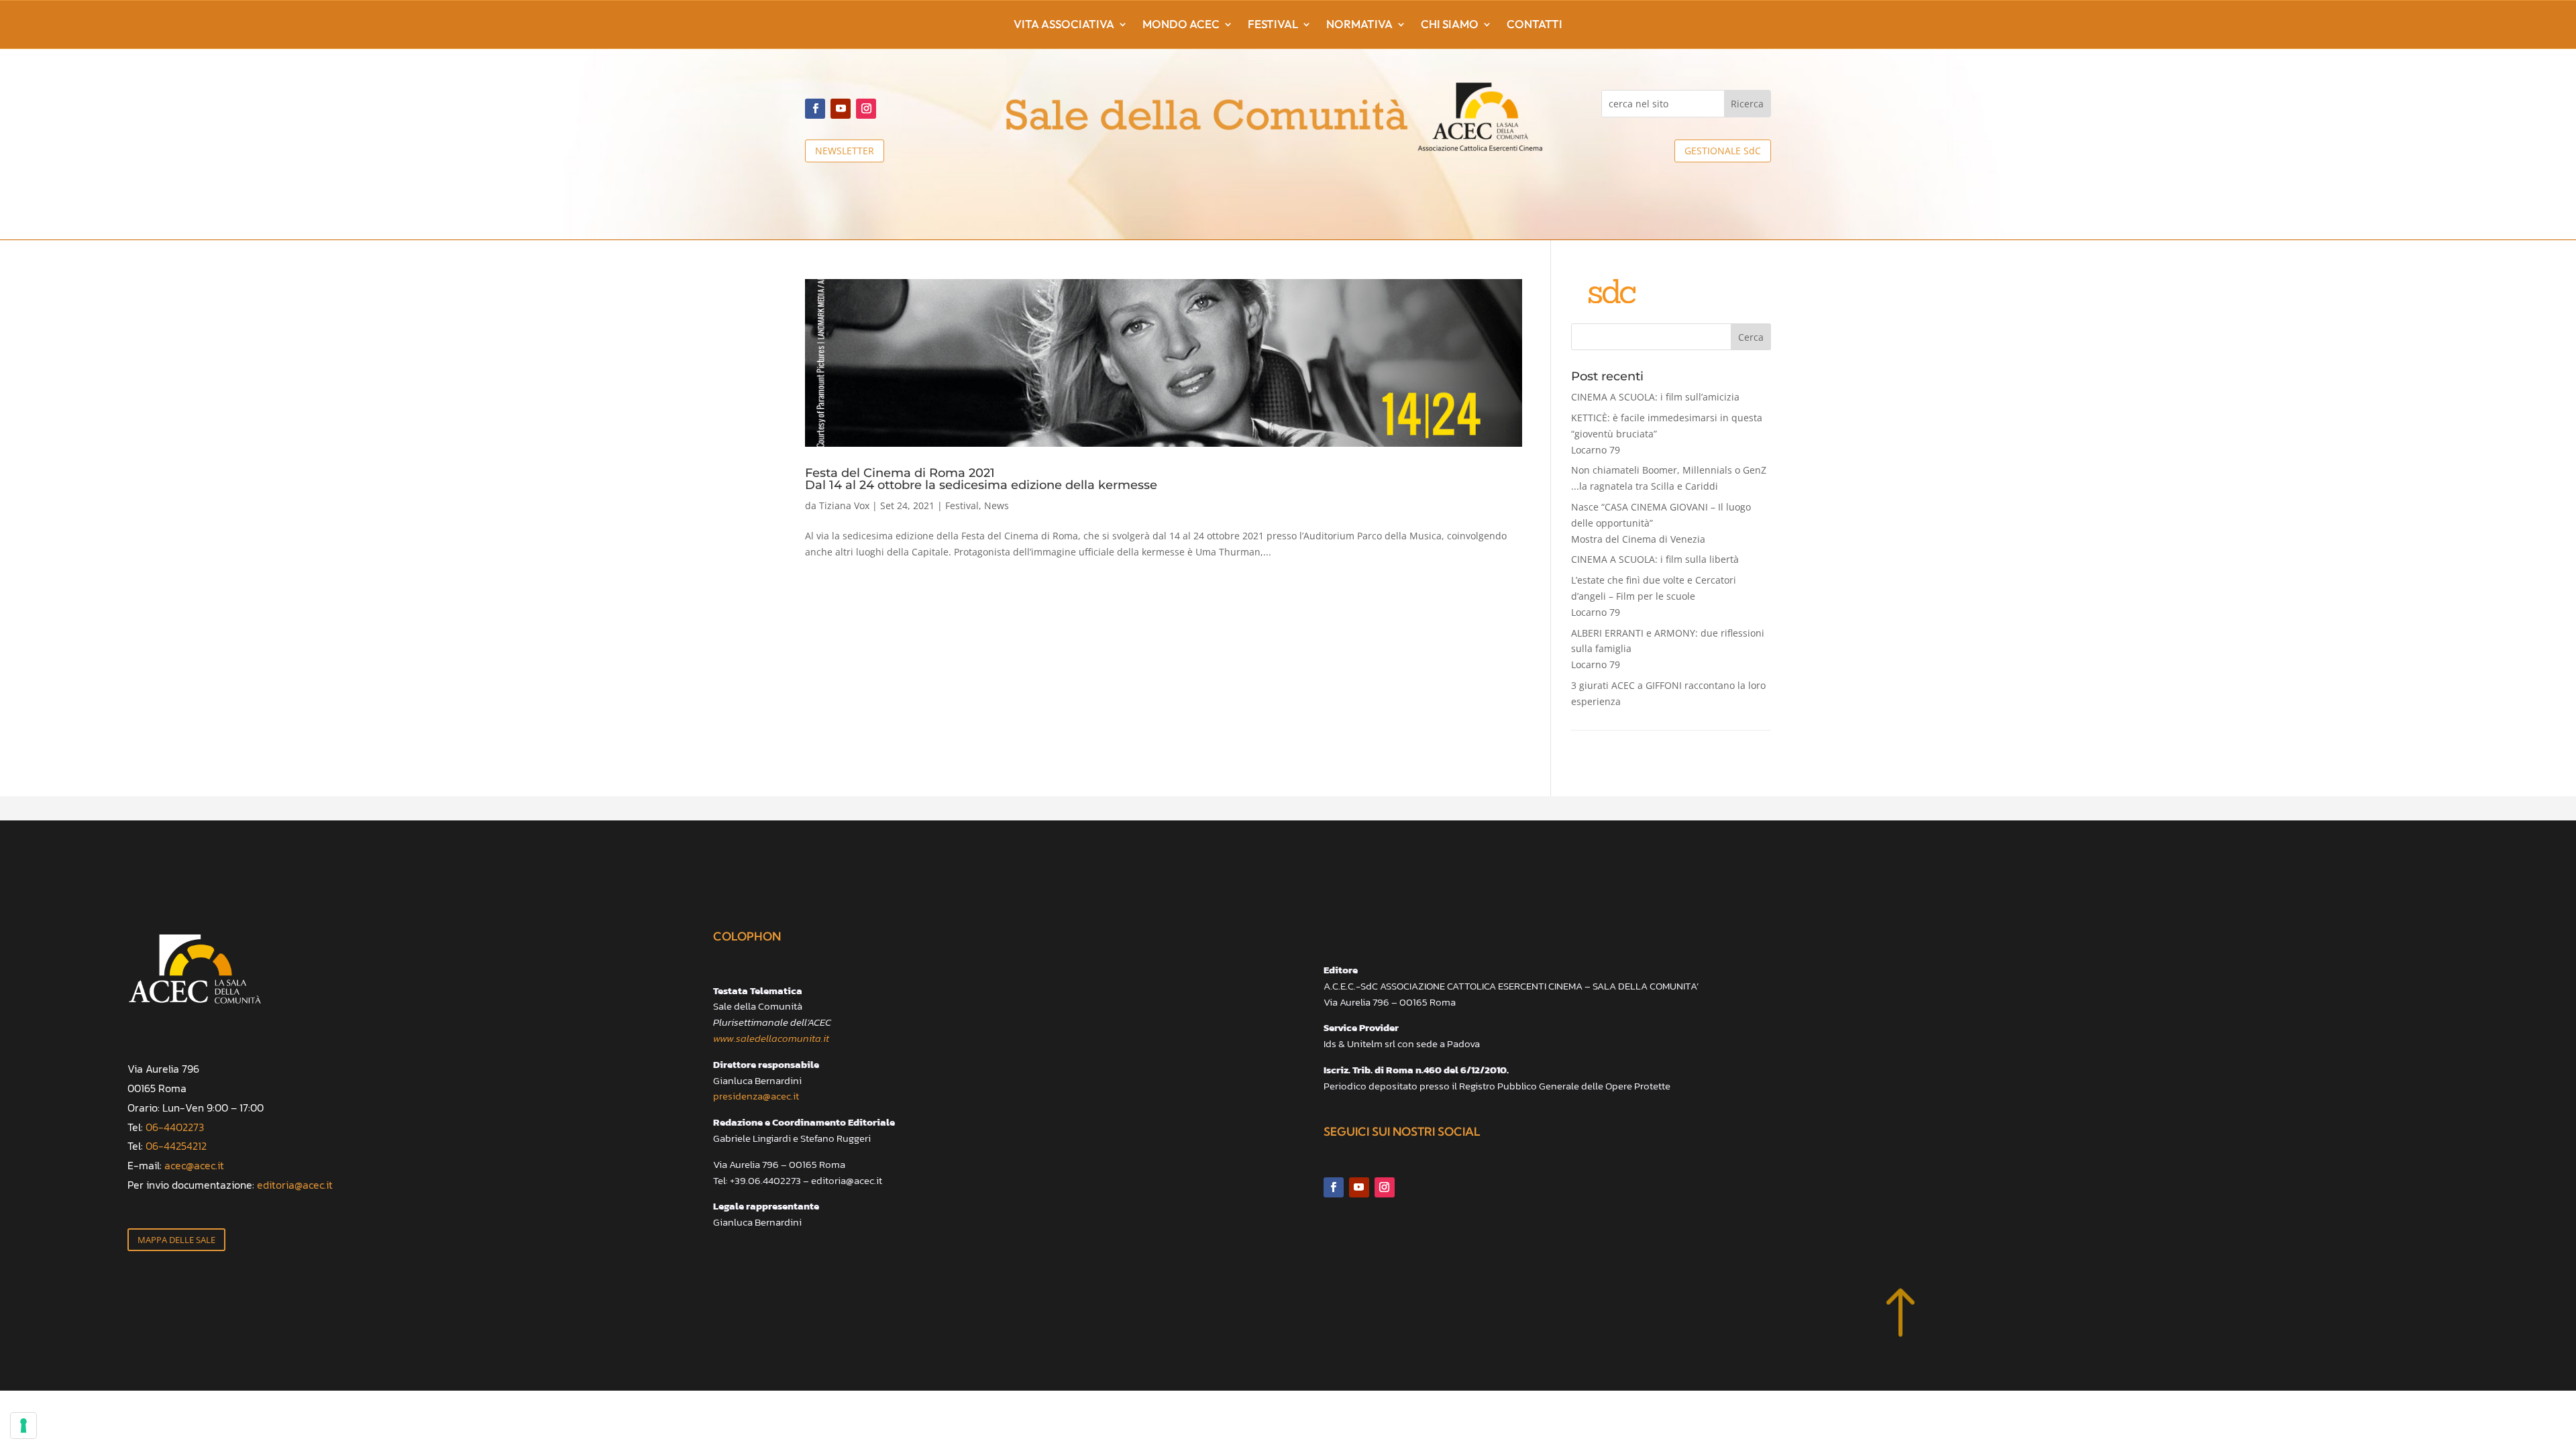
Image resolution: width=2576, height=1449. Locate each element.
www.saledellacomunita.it (771, 1038)
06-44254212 (176, 1146)
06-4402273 (175, 1127)
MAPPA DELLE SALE (176, 1240)
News (997, 505)
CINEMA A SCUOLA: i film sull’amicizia (1655, 397)
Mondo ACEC (1181, 25)
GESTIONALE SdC (1723, 151)
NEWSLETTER (845, 151)
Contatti (1535, 25)
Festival (1273, 25)
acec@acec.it (194, 1165)
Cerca (1751, 337)
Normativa (1359, 25)
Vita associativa (1064, 25)
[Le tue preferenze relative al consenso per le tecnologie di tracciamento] (23, 1426)
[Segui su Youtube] (841, 109)
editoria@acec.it (295, 1185)
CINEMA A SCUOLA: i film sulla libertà (1655, 559)
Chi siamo (1450, 25)
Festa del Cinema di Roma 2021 (981, 478)
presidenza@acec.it (756, 1096)
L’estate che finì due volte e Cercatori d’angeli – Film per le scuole (1654, 596)
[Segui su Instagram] (866, 109)
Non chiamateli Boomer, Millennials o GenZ (1669, 478)
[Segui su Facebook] (815, 109)
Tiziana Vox (844, 505)
